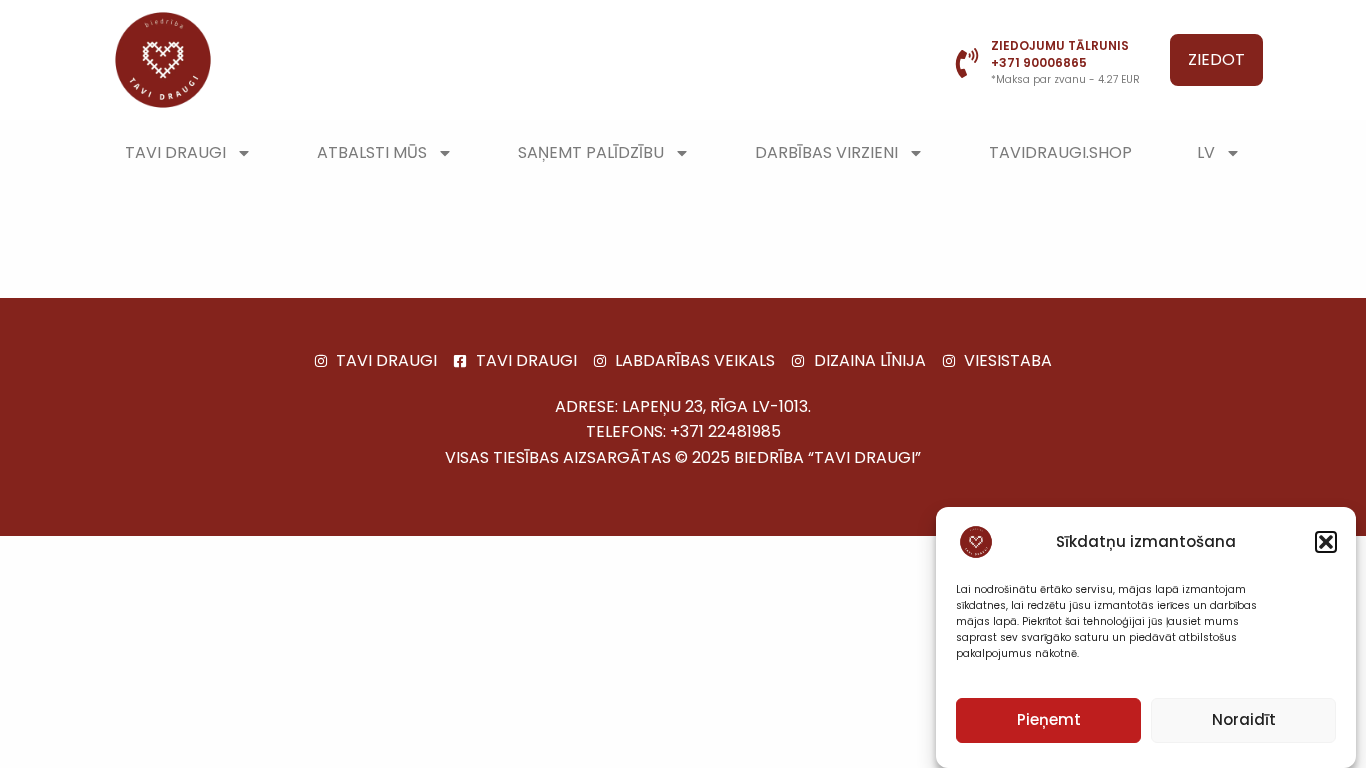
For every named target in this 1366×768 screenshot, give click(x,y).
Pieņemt (1049, 720)
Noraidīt (1244, 720)
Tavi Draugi (175, 152)
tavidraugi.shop (1060, 152)
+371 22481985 (725, 431)
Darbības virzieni (826, 152)
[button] (1326, 542)
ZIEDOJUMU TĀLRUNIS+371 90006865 (1060, 54)
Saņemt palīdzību (591, 152)
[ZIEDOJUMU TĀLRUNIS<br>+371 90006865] (967, 63)
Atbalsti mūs (372, 152)
